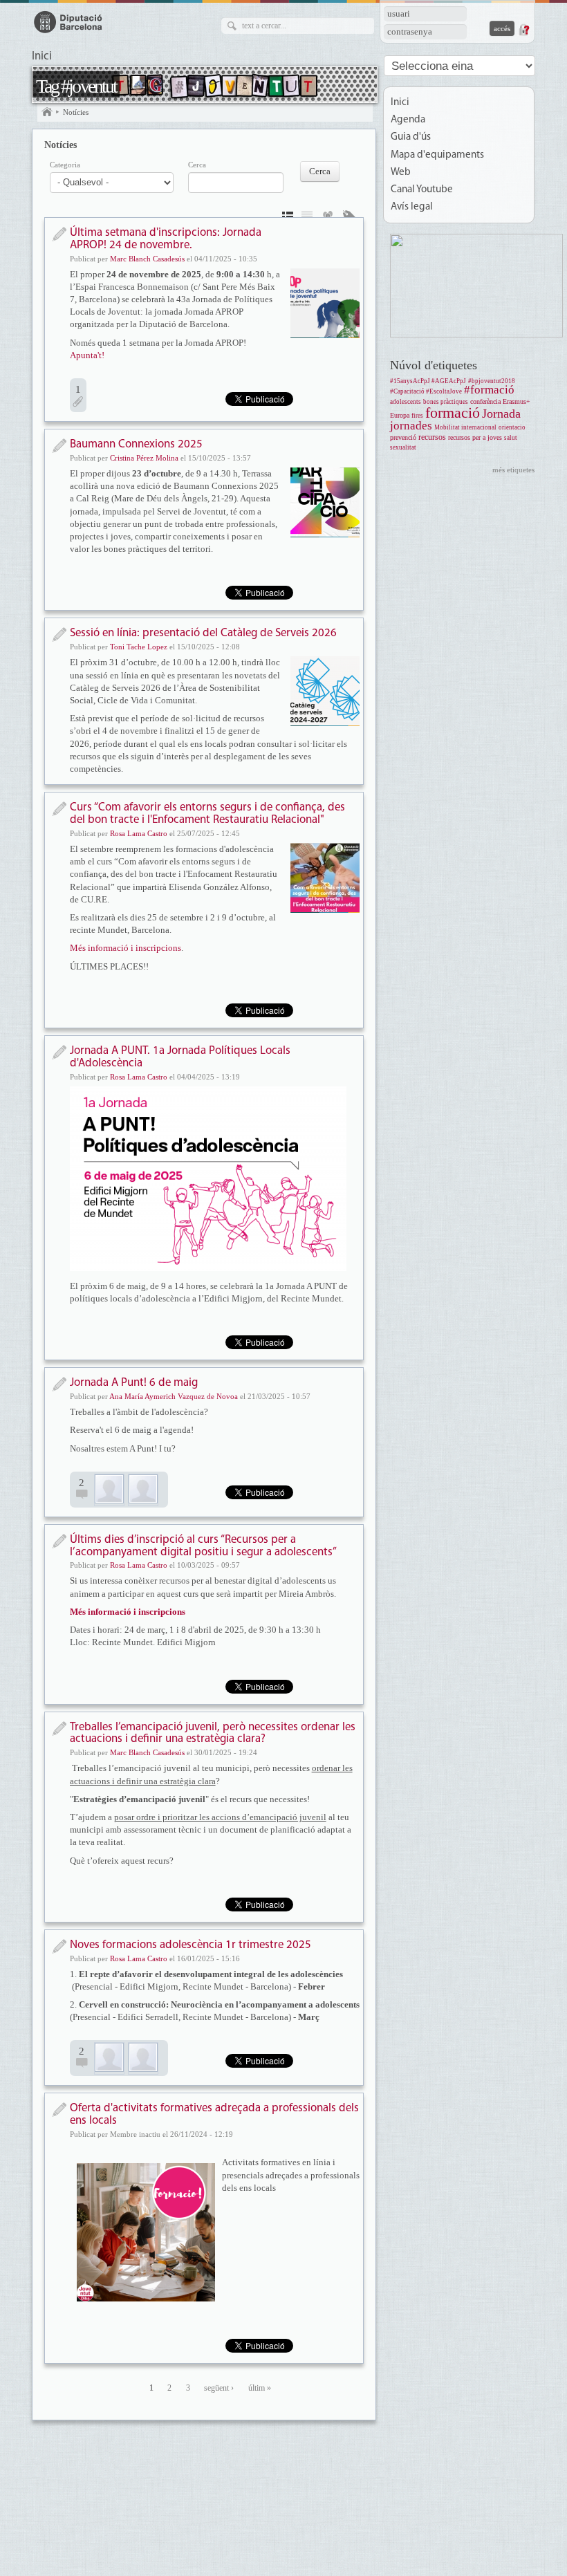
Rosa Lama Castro (139, 833)
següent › (219, 2388)
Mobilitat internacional (465, 427)
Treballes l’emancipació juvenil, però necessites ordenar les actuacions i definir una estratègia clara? (213, 1733)
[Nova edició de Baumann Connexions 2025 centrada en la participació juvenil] (325, 502)
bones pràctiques (446, 402)
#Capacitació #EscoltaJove (426, 391)
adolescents (406, 402)
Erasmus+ (517, 401)
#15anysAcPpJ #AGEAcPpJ (428, 381)
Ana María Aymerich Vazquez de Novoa (174, 1396)
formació (453, 413)
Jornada (501, 414)
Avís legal (412, 207)
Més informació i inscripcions (126, 948)
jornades (411, 426)
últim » (260, 2388)
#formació (489, 390)
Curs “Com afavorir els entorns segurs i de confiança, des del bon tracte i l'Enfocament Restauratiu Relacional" (207, 814)
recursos (432, 437)
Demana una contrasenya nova (523, 30)
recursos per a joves (475, 437)
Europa (400, 415)
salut (511, 438)
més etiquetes (513, 470)
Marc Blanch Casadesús (147, 259)
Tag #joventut (76, 86)
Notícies (76, 112)
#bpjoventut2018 (492, 381)
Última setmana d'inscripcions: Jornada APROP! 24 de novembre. (166, 239)
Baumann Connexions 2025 (136, 444)
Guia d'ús (411, 137)
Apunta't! (87, 355)
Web (401, 173)
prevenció (403, 437)
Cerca (197, 165)
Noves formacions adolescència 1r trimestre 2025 (190, 1945)
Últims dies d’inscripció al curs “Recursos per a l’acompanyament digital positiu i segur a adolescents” (203, 1546)
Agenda (408, 120)
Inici (42, 57)
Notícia (59, 234)
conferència (485, 401)
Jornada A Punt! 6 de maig (134, 1383)
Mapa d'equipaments (437, 155)
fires (417, 416)
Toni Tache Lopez (139, 647)
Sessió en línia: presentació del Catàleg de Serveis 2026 (203, 633)
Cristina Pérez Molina (144, 458)
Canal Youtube (422, 190)
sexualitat (403, 447)
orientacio (512, 427)
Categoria (65, 165)
